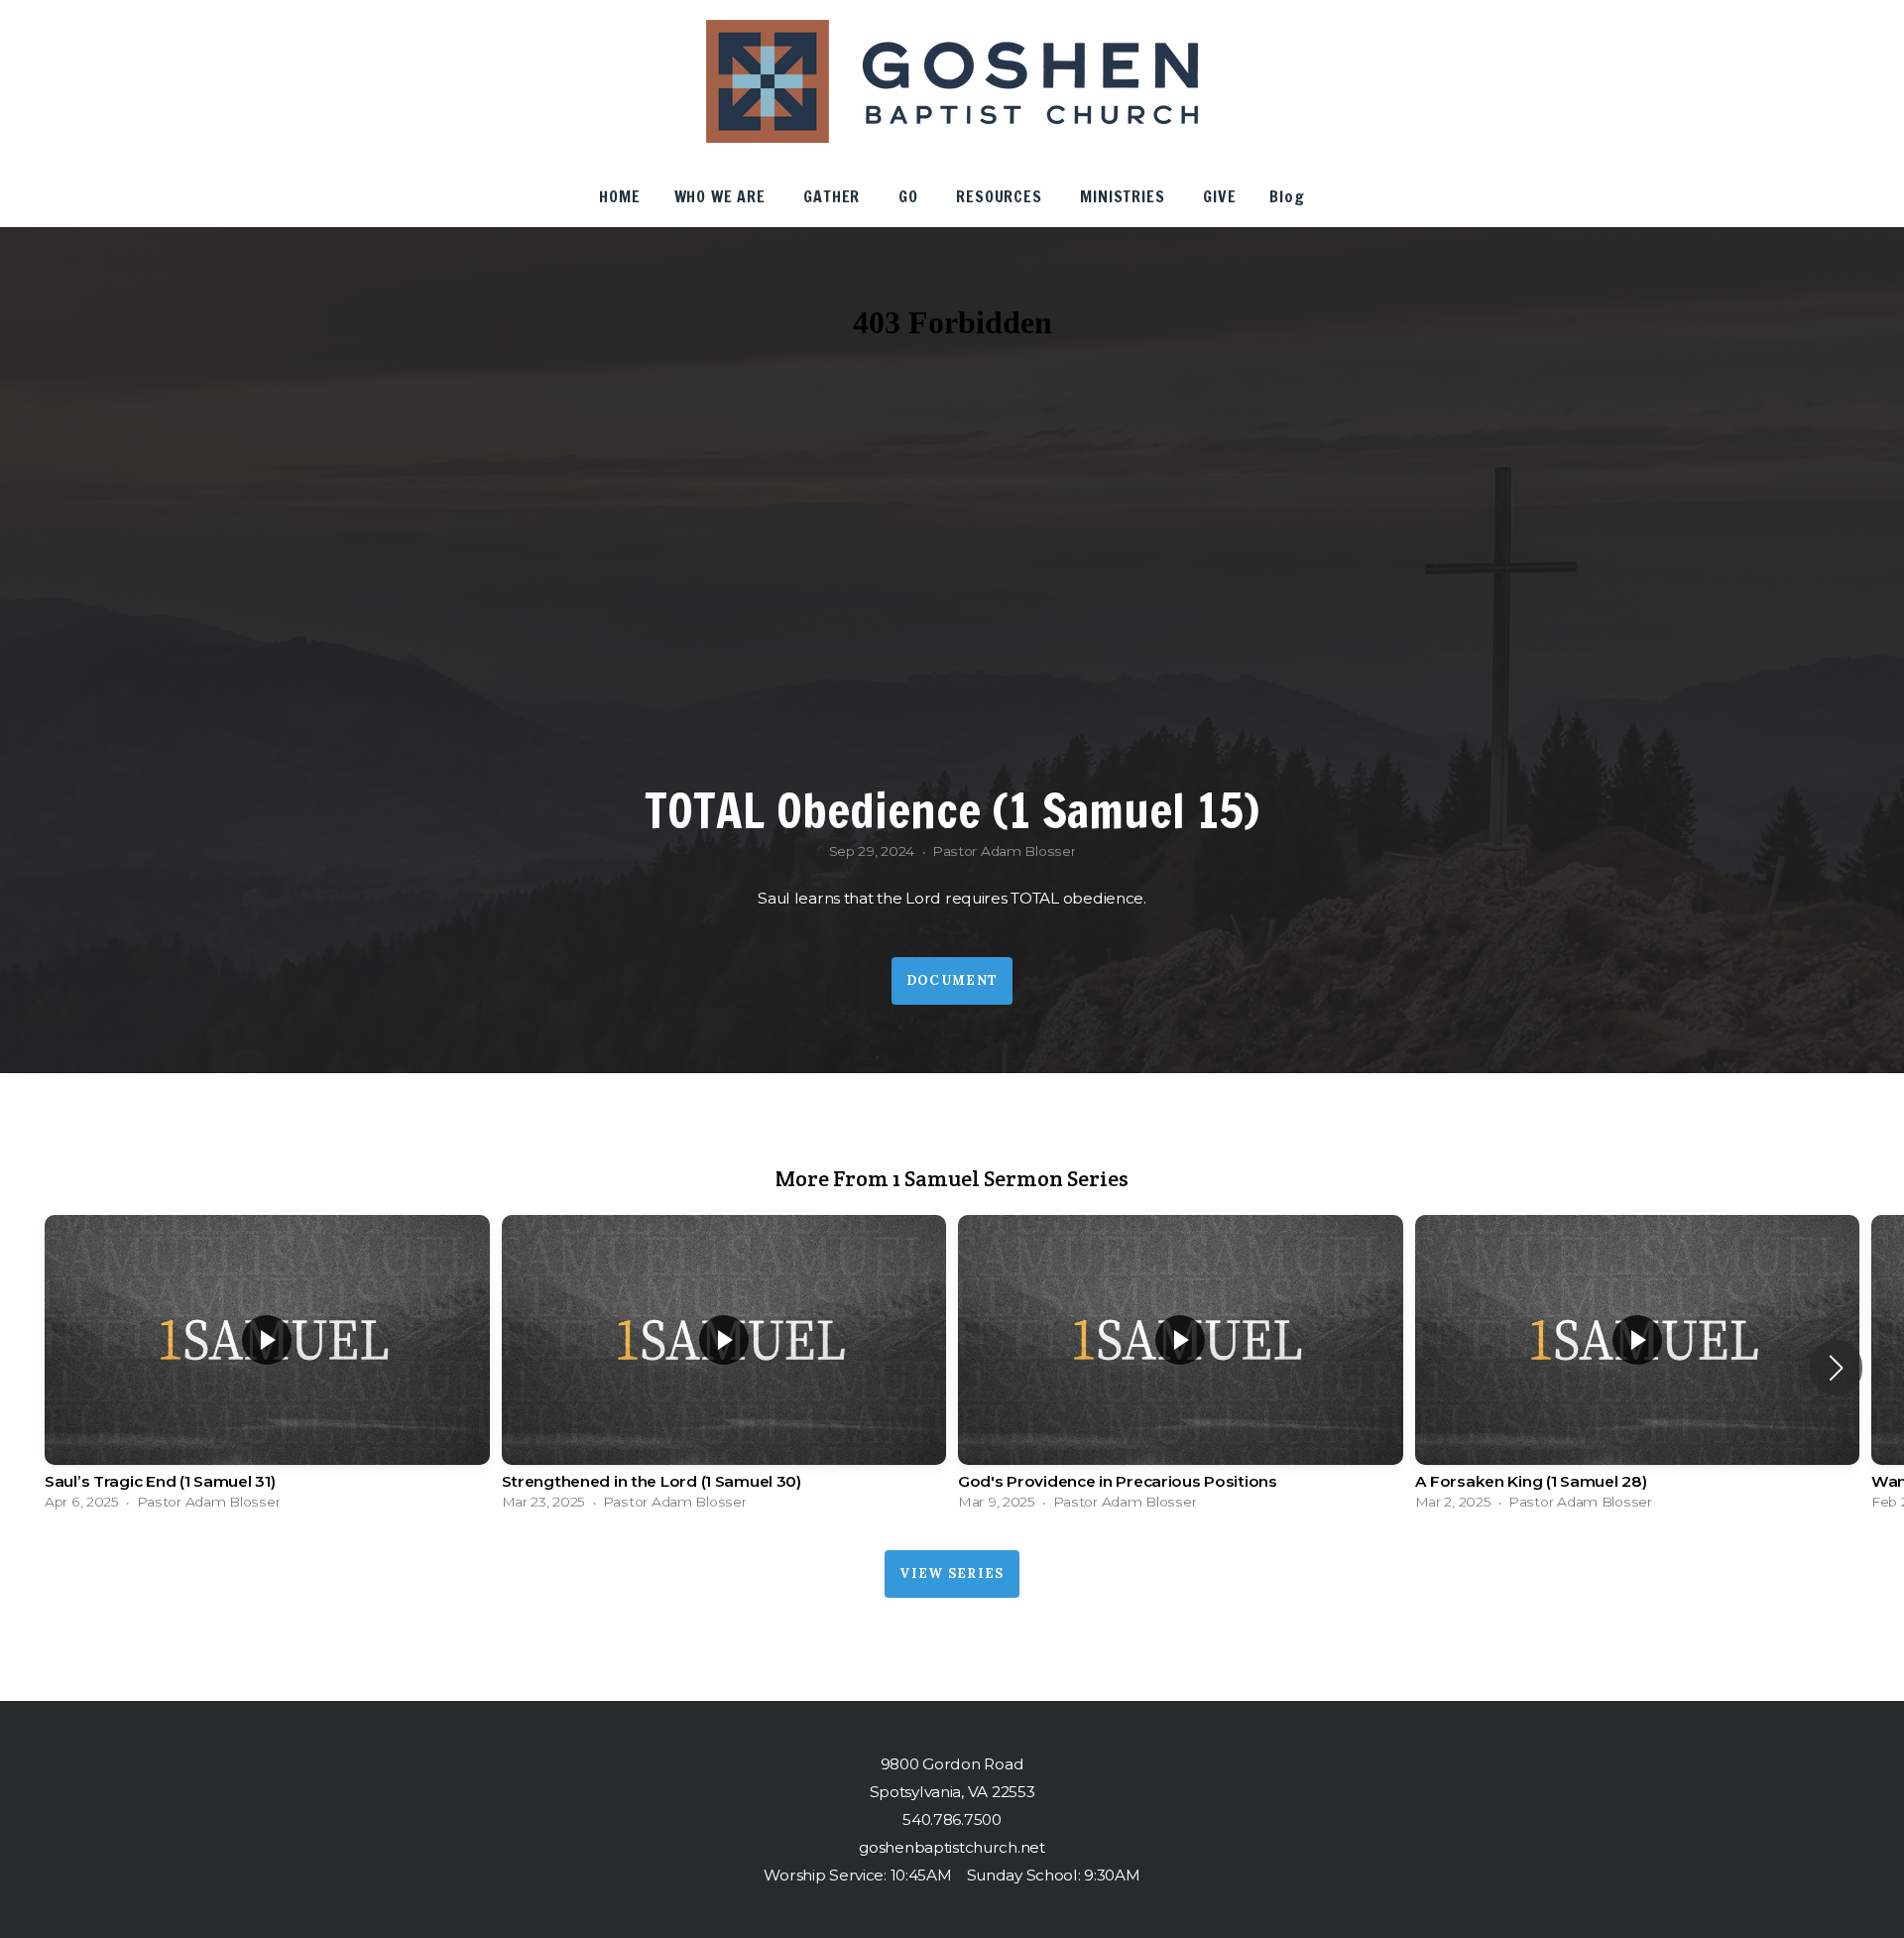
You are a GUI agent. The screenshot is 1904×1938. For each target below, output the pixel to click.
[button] (1836, 1368)
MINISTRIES (1125, 196)
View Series (952, 1574)
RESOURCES (1001, 196)
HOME (619, 196)
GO (910, 196)
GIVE (1219, 196)
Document (952, 980)
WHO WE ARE (722, 196)
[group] (267, 1368)
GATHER (834, 196)
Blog (1287, 196)
